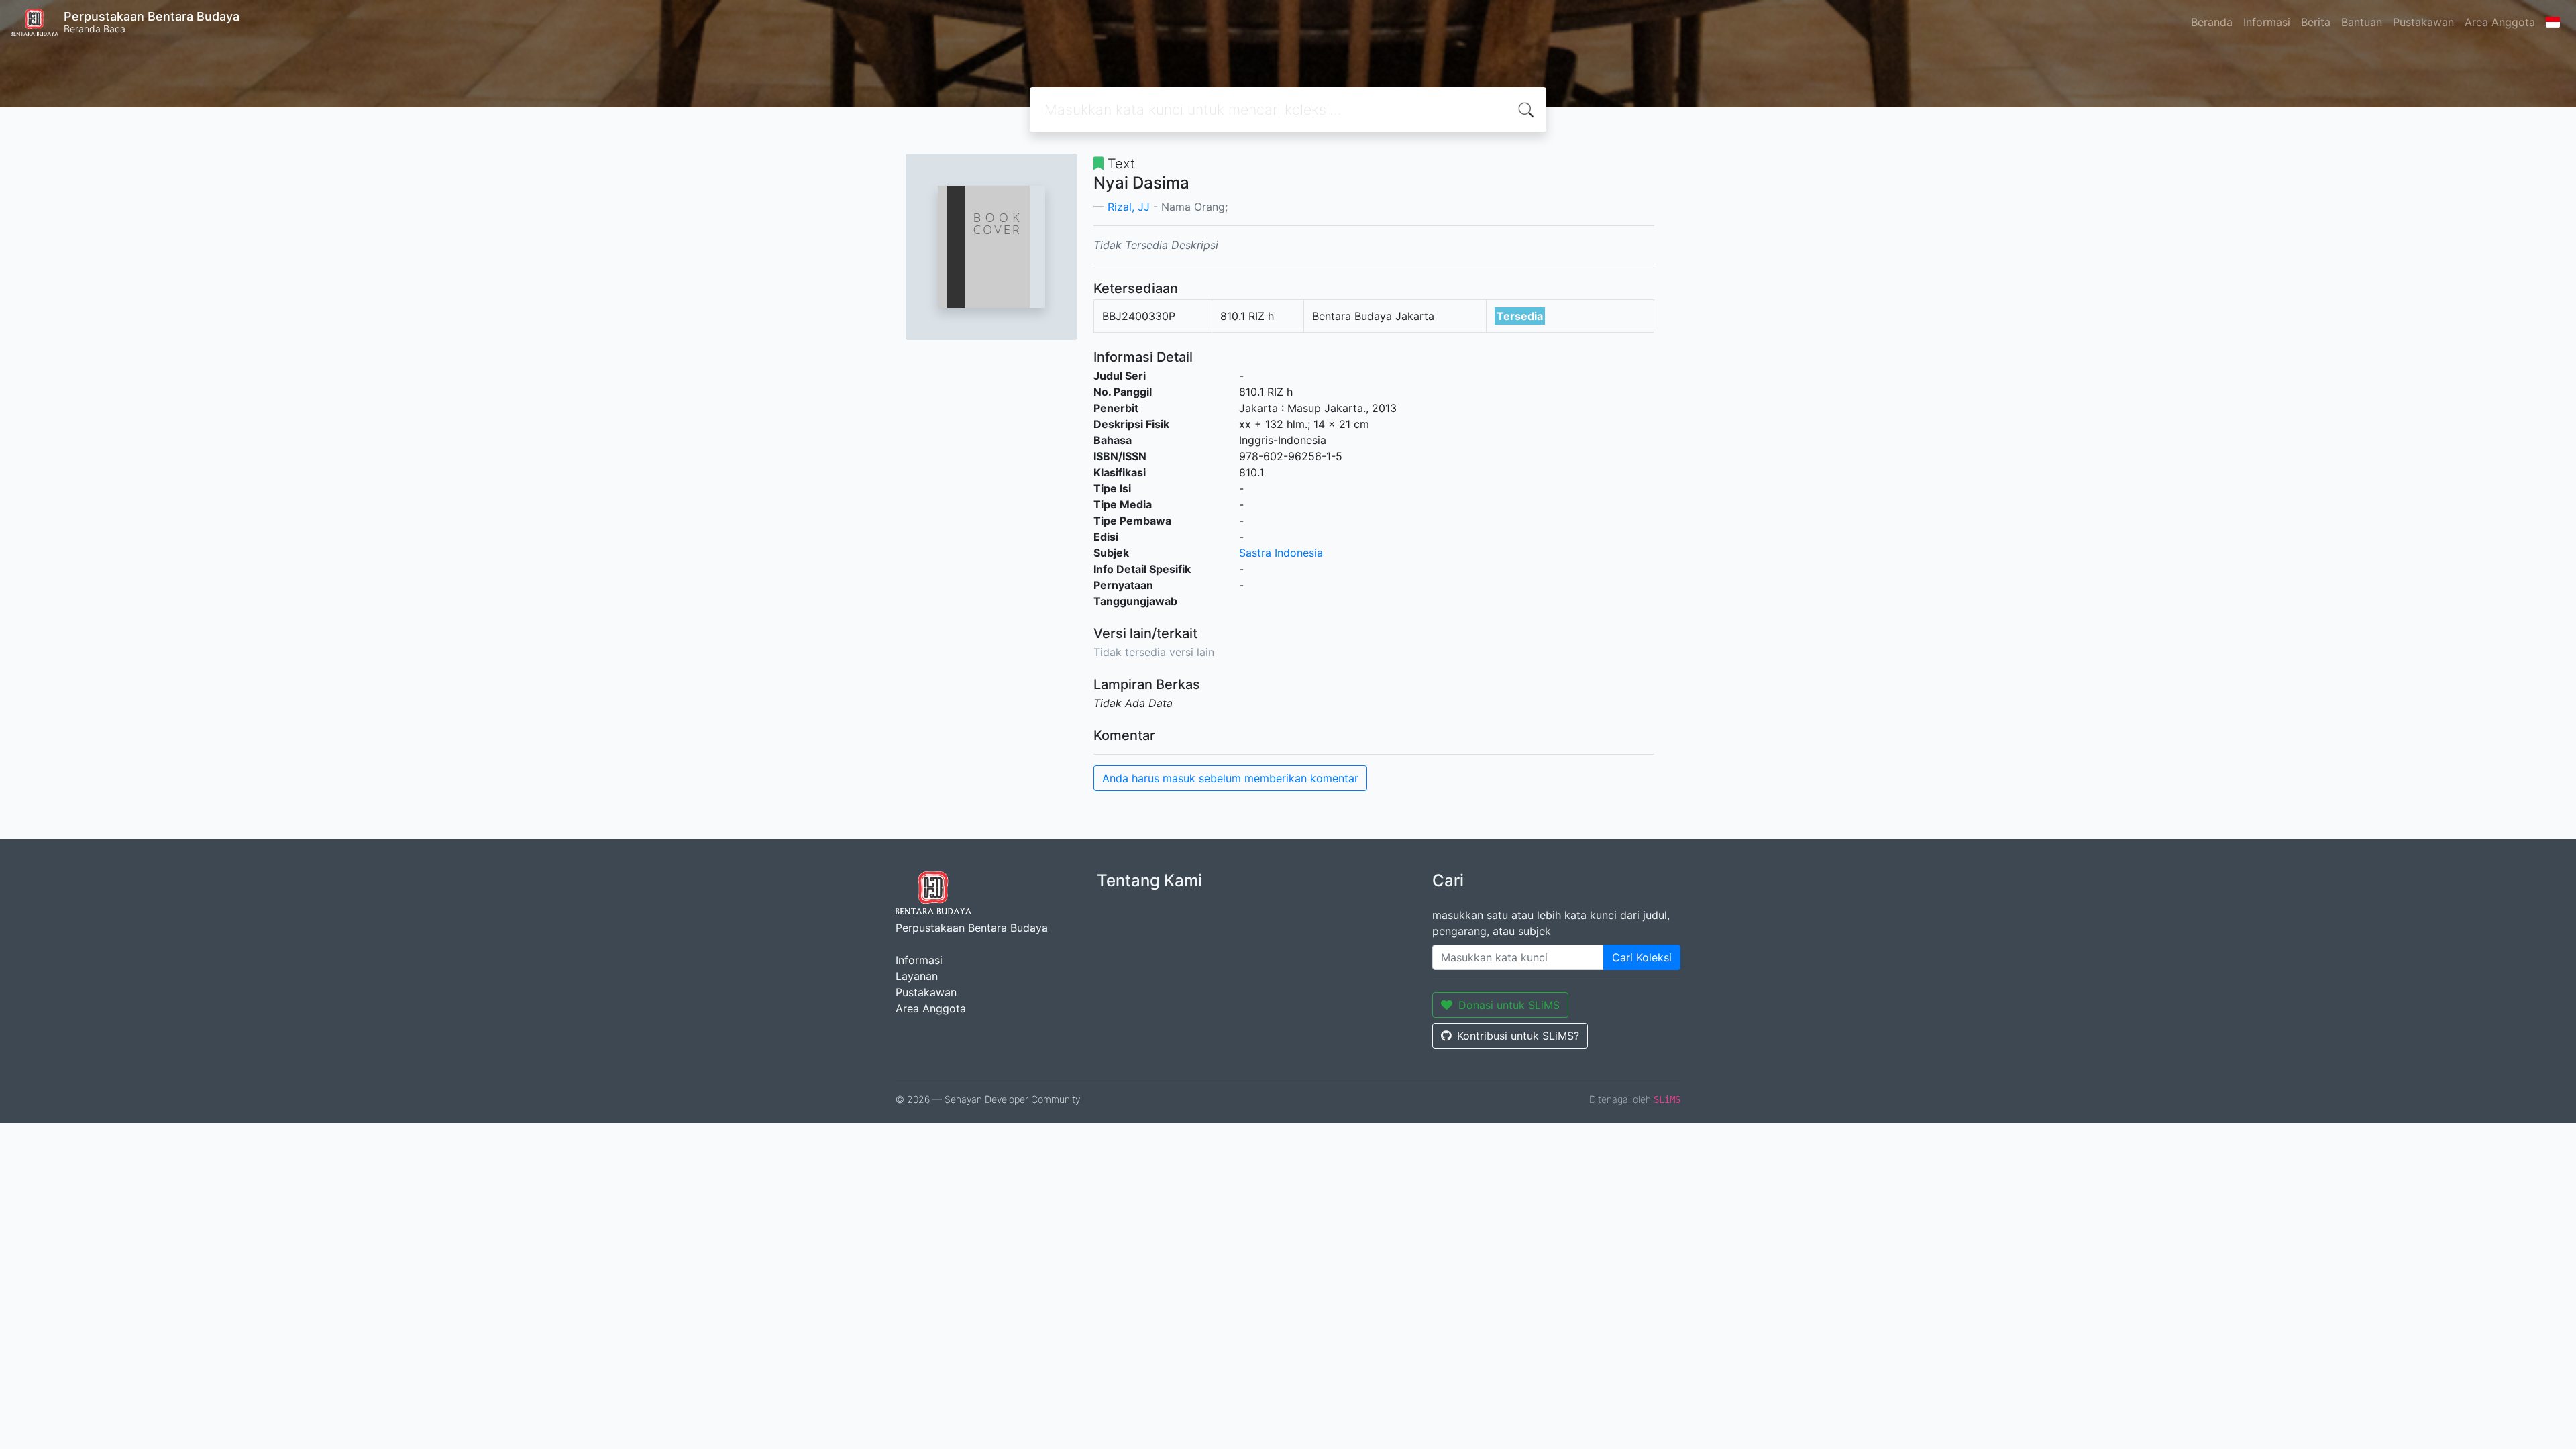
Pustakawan (2423, 22)
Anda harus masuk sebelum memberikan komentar (1230, 778)
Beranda (2212, 22)
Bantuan (2362, 22)
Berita (2316, 22)
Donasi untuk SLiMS (1509, 1005)
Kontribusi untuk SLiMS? (1518, 1036)
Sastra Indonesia (1281, 553)
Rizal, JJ (1129, 207)
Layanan (917, 976)
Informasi (2267, 22)
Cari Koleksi (1642, 957)
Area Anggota (2500, 22)
